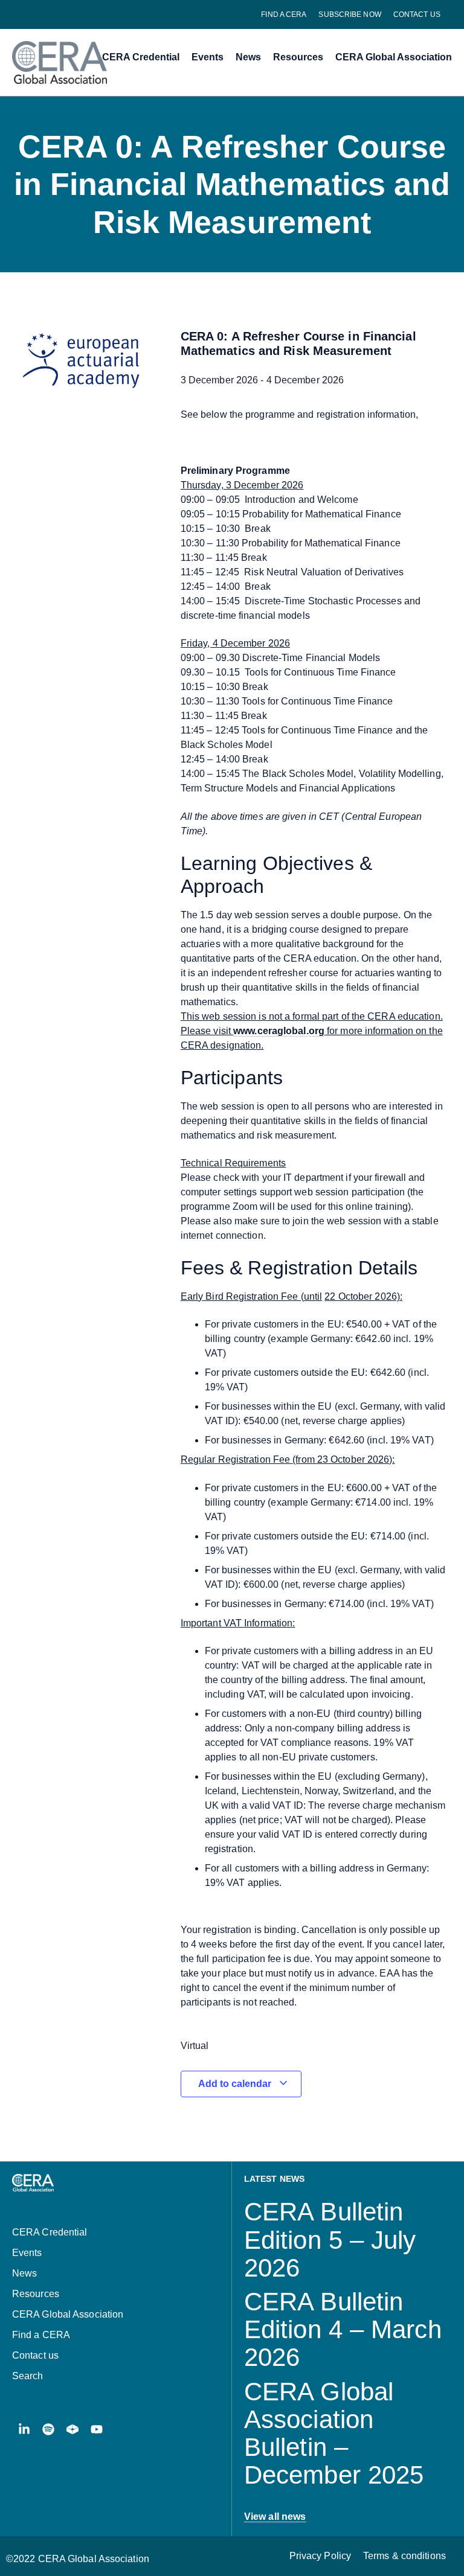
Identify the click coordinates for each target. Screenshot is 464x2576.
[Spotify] (48, 2429)
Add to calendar (236, 2084)
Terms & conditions (404, 2556)
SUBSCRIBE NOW (350, 14)
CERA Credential (141, 57)
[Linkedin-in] (24, 2429)
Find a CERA (284, 14)
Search (28, 2376)
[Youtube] (97, 2429)
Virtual (195, 2046)
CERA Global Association (394, 57)
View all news (275, 2517)
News (248, 57)
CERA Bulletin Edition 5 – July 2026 (330, 2239)
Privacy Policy (320, 2556)
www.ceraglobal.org (279, 1031)
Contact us (417, 14)
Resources (298, 57)
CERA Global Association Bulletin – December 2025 (334, 2434)
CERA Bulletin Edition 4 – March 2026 (343, 2329)
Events (208, 57)
